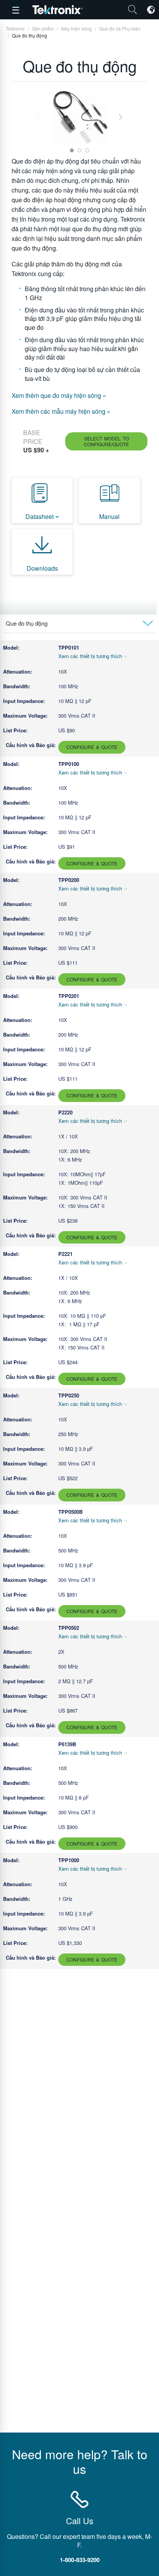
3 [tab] (87, 150)
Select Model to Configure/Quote (106, 441)
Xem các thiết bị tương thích (90, 656)
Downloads (42, 568)
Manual (109, 516)
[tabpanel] (80, 117)
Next (121, 117)
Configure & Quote (92, 747)
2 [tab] (79, 150)
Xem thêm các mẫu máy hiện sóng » (61, 411)
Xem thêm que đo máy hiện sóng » (59, 395)
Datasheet (40, 516)
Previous (38, 117)
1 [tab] (72, 150)
